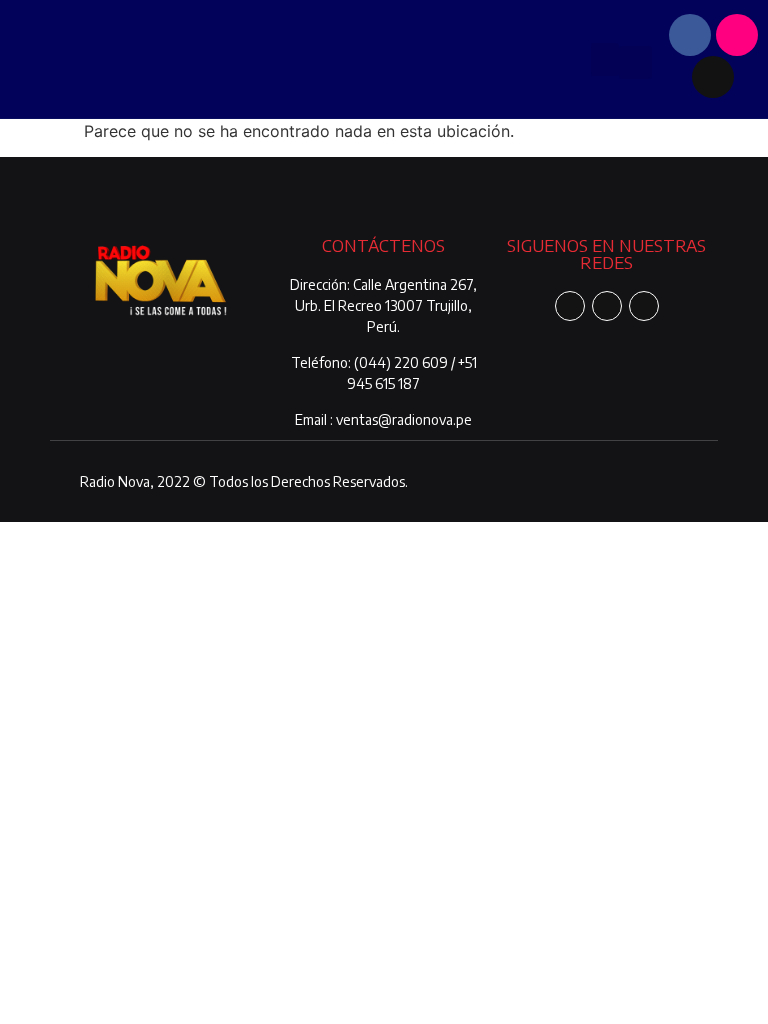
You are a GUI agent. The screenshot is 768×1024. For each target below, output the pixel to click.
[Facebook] (690, 35)
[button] (605, 59)
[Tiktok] (713, 77)
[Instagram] (737, 35)
